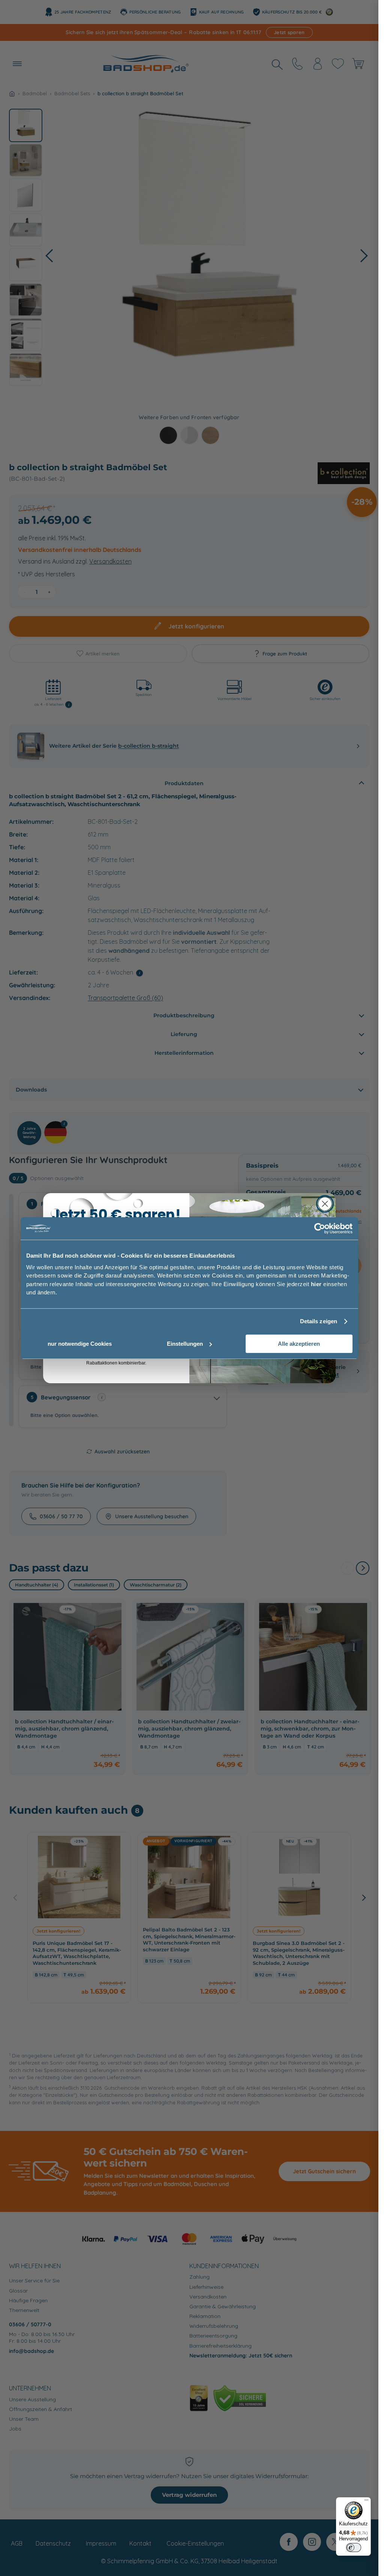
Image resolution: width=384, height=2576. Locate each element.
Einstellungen (185, 1344)
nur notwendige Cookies (80, 1344)
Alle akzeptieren (299, 1344)
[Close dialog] (325, 1204)
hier (316, 1284)
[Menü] (366, 2502)
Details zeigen (319, 1321)
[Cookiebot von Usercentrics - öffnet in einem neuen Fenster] (320, 1228)
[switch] (354, 2548)
